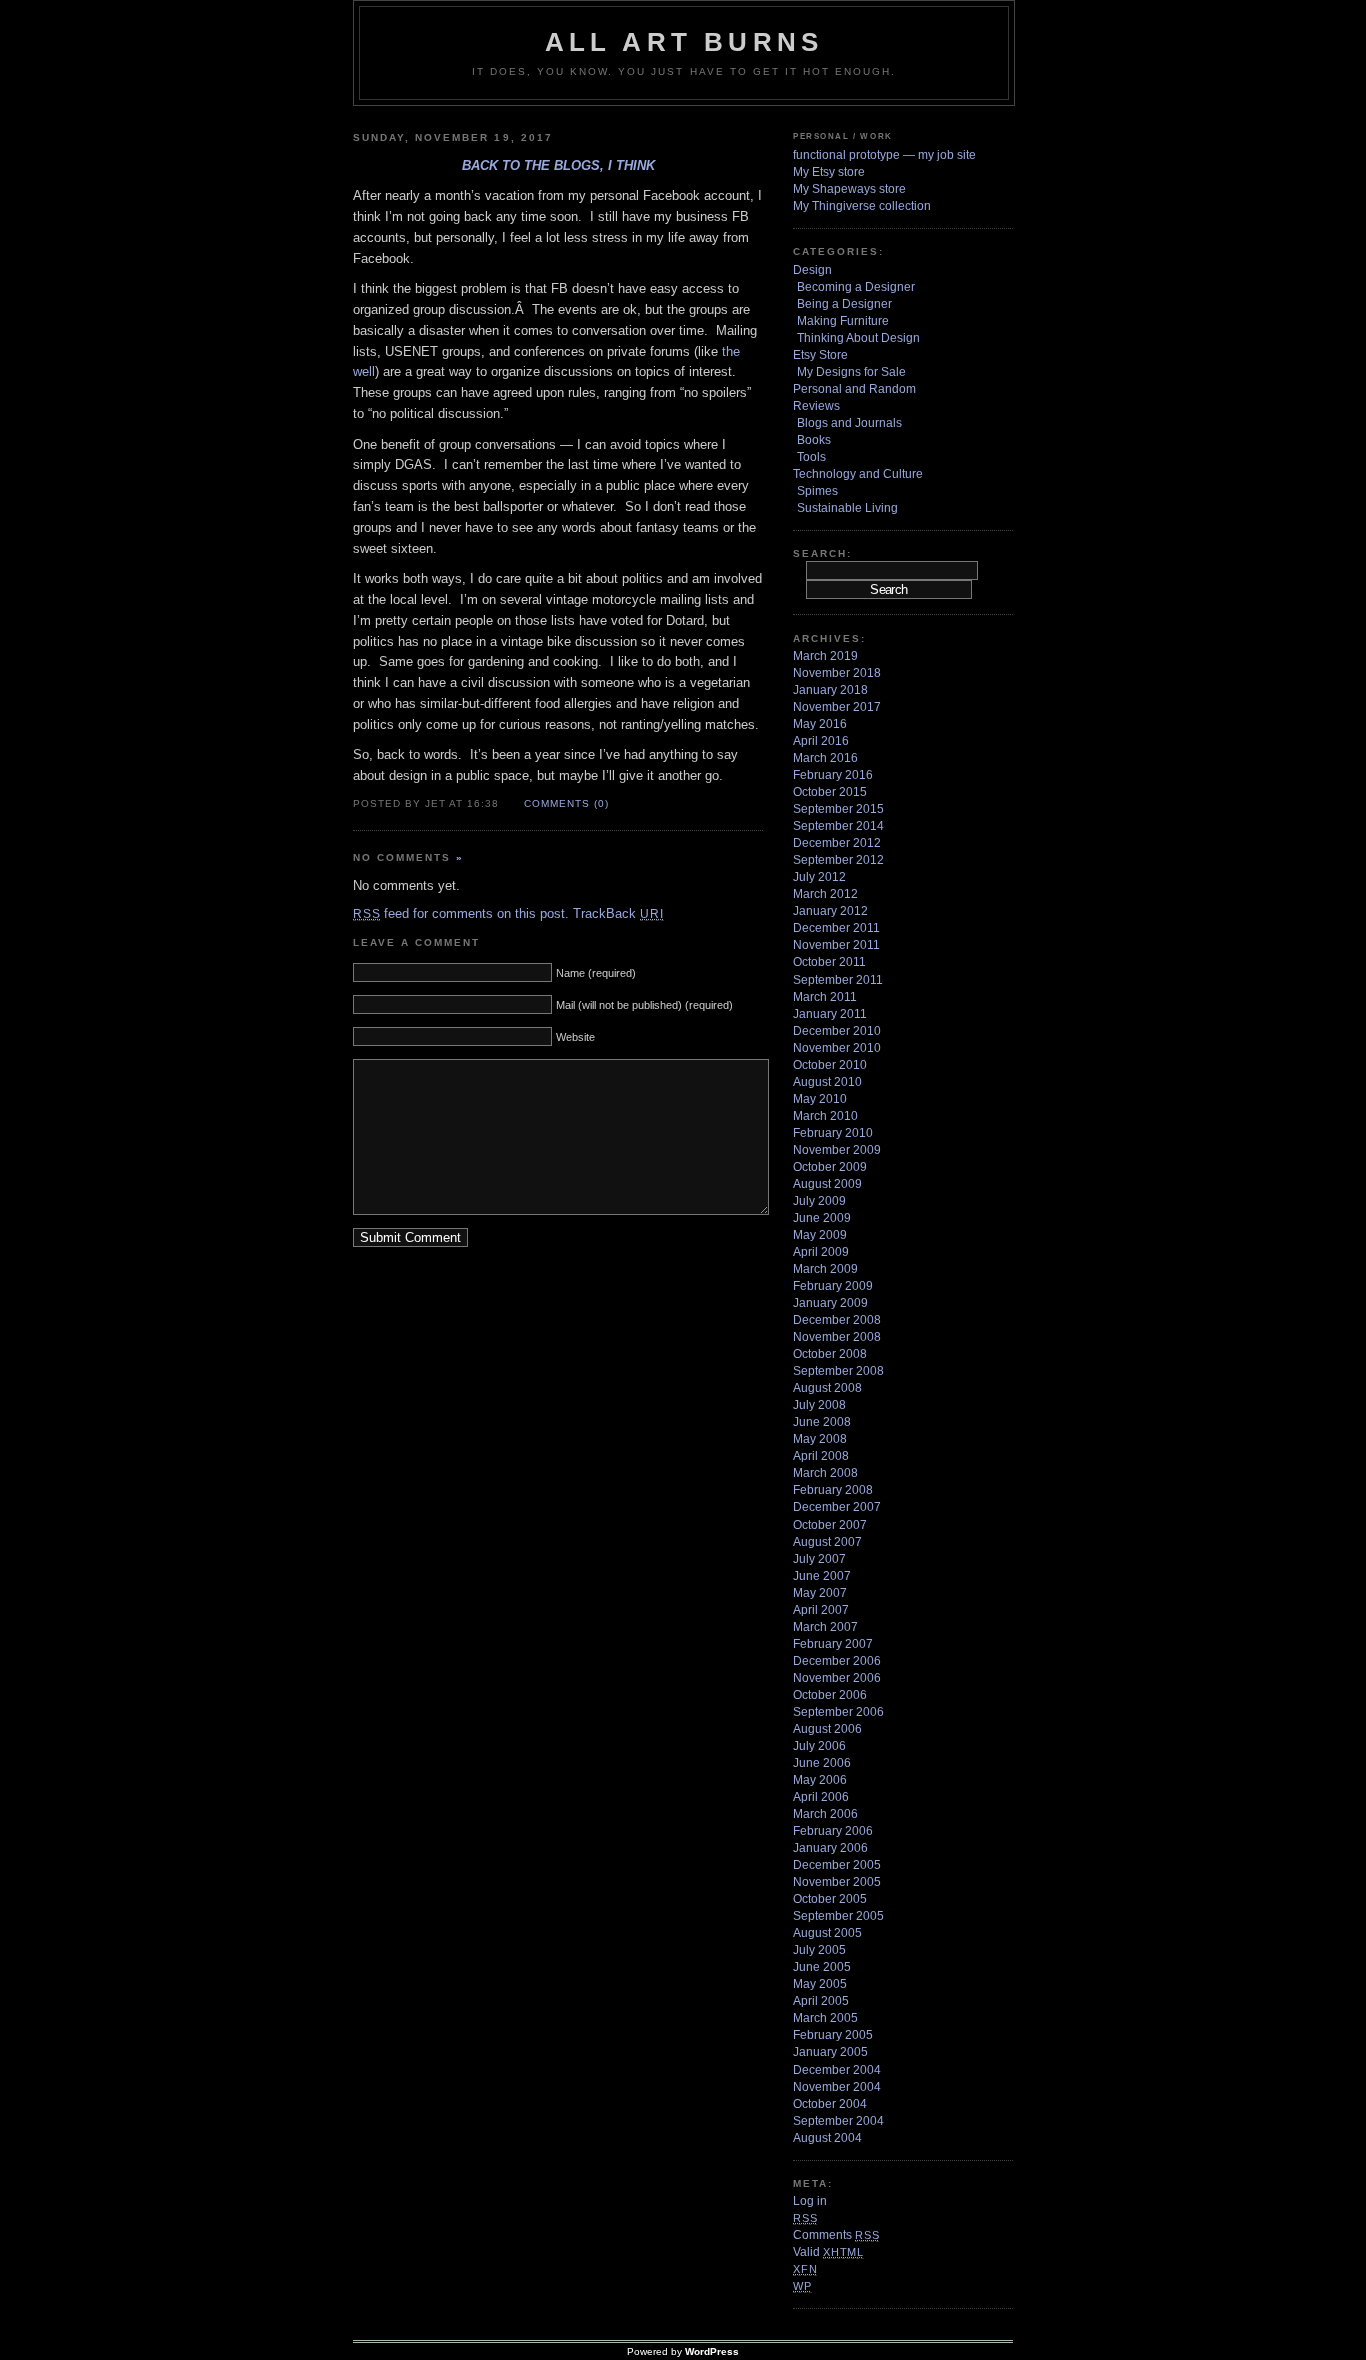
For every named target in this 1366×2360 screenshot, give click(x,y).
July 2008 (819, 1405)
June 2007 (822, 1576)
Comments (836, 2235)
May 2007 (820, 1593)
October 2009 (830, 1167)
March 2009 (825, 1269)
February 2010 (833, 1133)
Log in (810, 2201)
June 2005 (822, 1967)
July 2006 (819, 1746)
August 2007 (827, 1542)
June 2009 (822, 1218)
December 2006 (837, 1661)
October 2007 (830, 1525)
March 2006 (825, 1814)
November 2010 (837, 1048)
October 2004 (830, 2104)
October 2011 (829, 962)
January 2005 (830, 2052)
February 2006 (833, 1831)
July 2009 (819, 1201)
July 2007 (819, 1559)
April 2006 (821, 1797)
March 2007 (825, 1627)
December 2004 (837, 2070)
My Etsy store (829, 172)
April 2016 (821, 741)
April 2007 (821, 1610)
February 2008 (833, 1490)
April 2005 (821, 2001)
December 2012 (837, 843)
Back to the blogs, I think (558, 165)
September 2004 (838, 2121)
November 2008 (837, 1337)
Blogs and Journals (849, 423)
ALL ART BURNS (684, 42)
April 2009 (821, 1252)
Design (812, 270)
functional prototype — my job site (884, 155)
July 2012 (819, 877)
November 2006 (837, 1678)
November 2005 (837, 1882)
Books (814, 440)
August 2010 (827, 1082)
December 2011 (836, 928)
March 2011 (825, 997)
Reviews (816, 406)
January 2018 (830, 690)
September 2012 (838, 860)
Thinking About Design (858, 338)
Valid (828, 2252)
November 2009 (837, 1150)
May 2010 (820, 1099)
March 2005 (825, 2018)
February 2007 (833, 1644)
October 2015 (830, 792)
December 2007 (837, 1507)
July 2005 (819, 1950)
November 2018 (837, 673)
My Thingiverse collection (862, 206)
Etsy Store (820, 355)
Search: (822, 553)
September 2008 (838, 1371)
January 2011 (830, 1014)
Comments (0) (566, 803)
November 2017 (837, 707)
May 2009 (820, 1235)
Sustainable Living (847, 508)
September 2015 (838, 809)
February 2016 (833, 775)
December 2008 (837, 1320)
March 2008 (825, 1473)
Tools (811, 457)
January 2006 (830, 1848)
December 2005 (837, 1865)
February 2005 (833, 2035)
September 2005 (838, 1916)
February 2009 (833, 1286)
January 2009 (830, 1303)
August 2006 (827, 1729)
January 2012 (830, 911)
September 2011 (838, 980)
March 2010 (825, 1116)
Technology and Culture (858, 474)
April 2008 (821, 1456)
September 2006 (838, 1712)
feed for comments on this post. (461, 913)
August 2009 (827, 1184)
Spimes (817, 491)
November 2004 (837, 2087)
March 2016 (825, 758)
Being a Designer (844, 304)
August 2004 (827, 2138)
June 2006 (822, 1763)
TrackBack (618, 913)
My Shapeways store (849, 189)
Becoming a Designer (856, 287)
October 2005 (830, 1899)
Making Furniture (843, 321)
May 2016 (820, 724)
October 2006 (830, 1695)
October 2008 (830, 1354)
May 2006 (820, 1780)
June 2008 (822, 1422)
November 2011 (836, 945)
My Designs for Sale (851, 372)
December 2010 (837, 1031)
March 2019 (825, 656)
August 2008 (827, 1388)
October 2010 (830, 1065)
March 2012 (825, 894)
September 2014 (838, 826)
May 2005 (820, 1984)
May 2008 (820, 1439)
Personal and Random (854, 389)
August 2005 (827, 1933)
